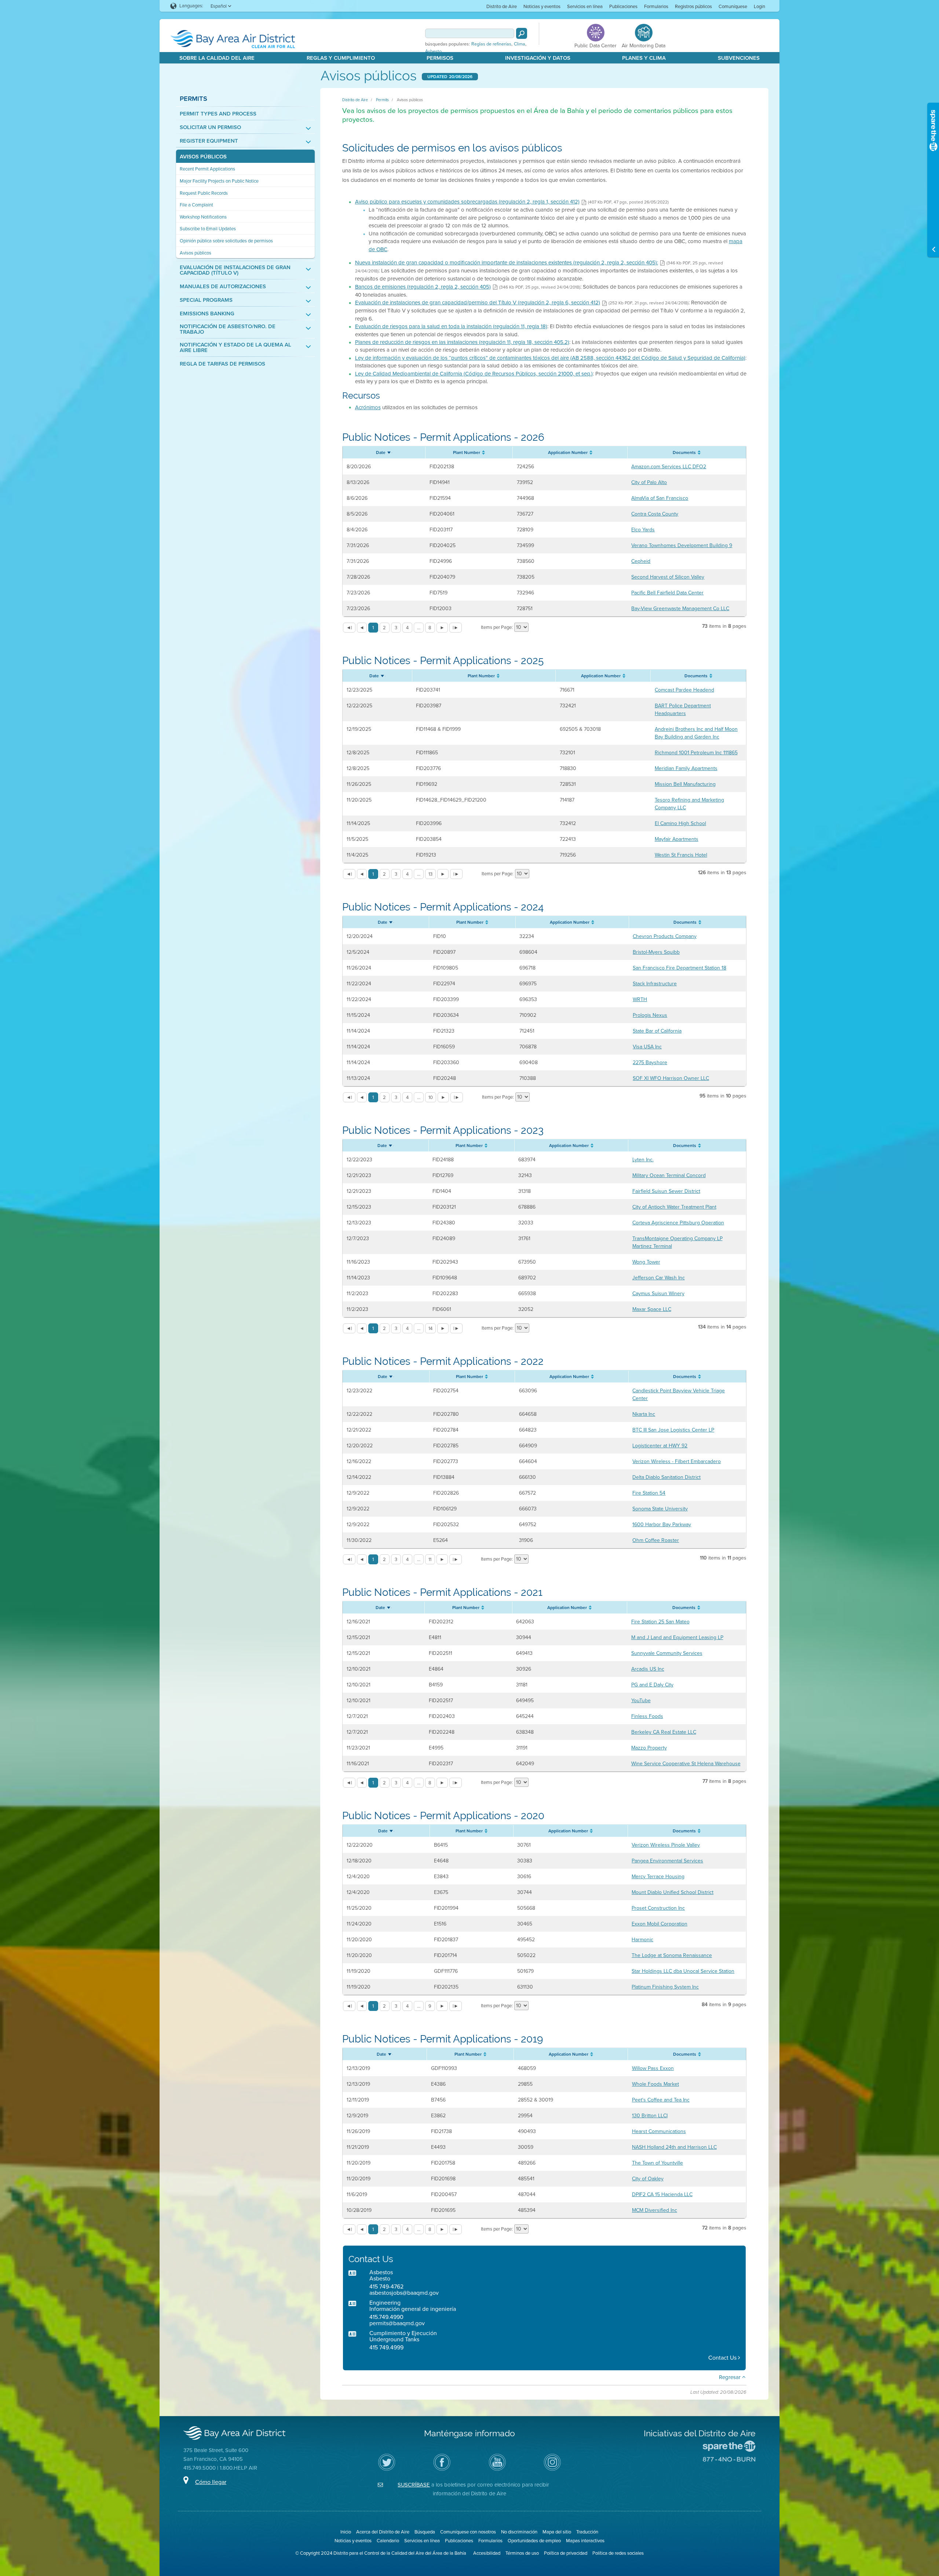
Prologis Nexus (650, 1015)
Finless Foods (647, 1716)
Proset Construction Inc (658, 1908)
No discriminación (519, 2532)
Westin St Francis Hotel (681, 855)
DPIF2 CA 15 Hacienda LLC (662, 2194)
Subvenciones (739, 58)
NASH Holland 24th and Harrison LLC (674, 2147)
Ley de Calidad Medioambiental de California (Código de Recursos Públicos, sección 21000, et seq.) (474, 374)
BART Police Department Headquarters (683, 710)
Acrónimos (368, 407)
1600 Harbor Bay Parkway (662, 1525)
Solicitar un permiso (210, 127)
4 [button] (407, 628)
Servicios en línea (585, 6)
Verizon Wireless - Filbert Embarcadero (677, 1461)
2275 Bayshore (650, 1062)
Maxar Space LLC (652, 1309)
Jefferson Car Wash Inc (659, 1278)
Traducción (587, 2532)
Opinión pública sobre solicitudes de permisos (226, 241)
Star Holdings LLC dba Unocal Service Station (683, 1971)
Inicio (346, 2532)
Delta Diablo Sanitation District (666, 1477)
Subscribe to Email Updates (208, 229)
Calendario (388, 2541)
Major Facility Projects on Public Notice (219, 181)
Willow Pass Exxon (653, 2068)
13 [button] (430, 874)
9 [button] (430, 2006)
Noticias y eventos (542, 6)
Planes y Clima (644, 58)
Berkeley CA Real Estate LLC (664, 1732)
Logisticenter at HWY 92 (660, 1446)
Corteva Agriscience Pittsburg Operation (678, 1223)
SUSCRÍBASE (414, 2485)
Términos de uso (522, 2553)
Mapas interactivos (585, 2541)
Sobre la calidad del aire (217, 58)
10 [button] (431, 1097)
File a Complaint (196, 205)
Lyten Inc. (643, 1160)
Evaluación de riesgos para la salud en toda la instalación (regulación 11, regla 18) (451, 326)
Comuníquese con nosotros (468, 2532)
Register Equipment (209, 141)
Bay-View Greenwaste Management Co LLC (680, 609)
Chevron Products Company (665, 936)
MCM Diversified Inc (655, 2210)
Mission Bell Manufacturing (685, 784)
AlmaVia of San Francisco (660, 498)
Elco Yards (643, 530)
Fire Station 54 (649, 1493)
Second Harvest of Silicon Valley (668, 577)
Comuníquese (733, 6)
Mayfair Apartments (677, 839)
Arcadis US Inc (648, 1669)
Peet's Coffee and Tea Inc (661, 2100)
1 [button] (373, 628)
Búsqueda (425, 2532)
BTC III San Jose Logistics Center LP (673, 1430)
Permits (193, 98)
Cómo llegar (211, 2482)
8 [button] (430, 628)
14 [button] (430, 1328)
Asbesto (433, 51)
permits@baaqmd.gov (397, 2323)
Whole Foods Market (655, 2084)
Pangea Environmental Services (667, 1861)
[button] (349, 628)
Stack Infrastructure (655, 984)
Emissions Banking (207, 314)
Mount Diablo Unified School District (673, 1892)
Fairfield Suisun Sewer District (666, 1191)
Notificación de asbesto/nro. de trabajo (228, 329)
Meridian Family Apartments (686, 768)
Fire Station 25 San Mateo (660, 1622)
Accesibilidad (487, 2553)
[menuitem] (502, 6)
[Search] (522, 33)
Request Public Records (204, 193)
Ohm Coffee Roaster (656, 1540)
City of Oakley (648, 2179)
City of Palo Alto (649, 482)
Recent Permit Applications (207, 169)
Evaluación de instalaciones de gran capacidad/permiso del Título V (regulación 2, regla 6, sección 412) (478, 303)
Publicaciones (623, 6)
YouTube (641, 1701)
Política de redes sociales (618, 2553)
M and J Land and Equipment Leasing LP (677, 1637)
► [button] (442, 628)
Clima (520, 44)
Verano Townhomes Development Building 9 (682, 545)
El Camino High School (680, 823)
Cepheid (641, 561)
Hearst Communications (659, 2131)
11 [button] (430, 1559)
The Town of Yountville (657, 2163)
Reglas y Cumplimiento (341, 58)
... (419, 628)
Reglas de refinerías (491, 44)
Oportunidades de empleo (534, 2541)
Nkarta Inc (644, 1414)
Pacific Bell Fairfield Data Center (667, 593)
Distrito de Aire (502, 6)
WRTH (640, 999)
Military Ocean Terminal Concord (669, 1175)
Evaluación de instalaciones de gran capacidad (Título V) (235, 270)
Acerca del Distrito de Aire (383, 2532)
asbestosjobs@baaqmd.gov (404, 2293)
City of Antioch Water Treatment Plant (674, 1207)
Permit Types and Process (218, 114)
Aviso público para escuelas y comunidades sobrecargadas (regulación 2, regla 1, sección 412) (467, 202)
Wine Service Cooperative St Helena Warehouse (686, 1764)
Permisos (440, 58)
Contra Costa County (655, 514)
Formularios (656, 6)
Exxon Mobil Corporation (660, 1924)
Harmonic (642, 1940)
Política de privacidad (566, 2553)
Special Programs (206, 300)
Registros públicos (693, 6)
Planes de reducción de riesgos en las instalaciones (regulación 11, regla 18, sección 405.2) (462, 342)
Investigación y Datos (538, 58)
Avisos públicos (203, 157)
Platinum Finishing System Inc (665, 1987)
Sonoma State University (660, 1509)
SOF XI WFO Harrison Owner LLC (671, 1078)
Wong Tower (646, 1262)
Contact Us (723, 2358)
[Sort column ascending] (390, 451)
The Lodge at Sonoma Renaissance (672, 1955)
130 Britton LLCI (650, 2116)
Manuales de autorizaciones (223, 287)
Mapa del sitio (557, 2532)
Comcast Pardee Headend (684, 690)
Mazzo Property (649, 1748)
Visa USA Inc (647, 1047)
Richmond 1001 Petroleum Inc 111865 (696, 753)
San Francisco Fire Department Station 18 (679, 968)
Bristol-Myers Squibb (656, 952)
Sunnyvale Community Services (667, 1653)
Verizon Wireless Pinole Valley (666, 1845)
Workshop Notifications (203, 217)
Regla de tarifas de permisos (222, 364)
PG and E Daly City (652, 1685)
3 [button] (396, 628)
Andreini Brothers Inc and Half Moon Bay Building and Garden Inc (696, 733)
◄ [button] (362, 628)
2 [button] (384, 628)
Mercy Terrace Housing (658, 1877)
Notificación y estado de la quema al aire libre (235, 348)
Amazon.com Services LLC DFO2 (669, 467)
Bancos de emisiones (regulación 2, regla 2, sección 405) (423, 287)
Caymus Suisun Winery (658, 1294)
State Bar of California (657, 1031)
